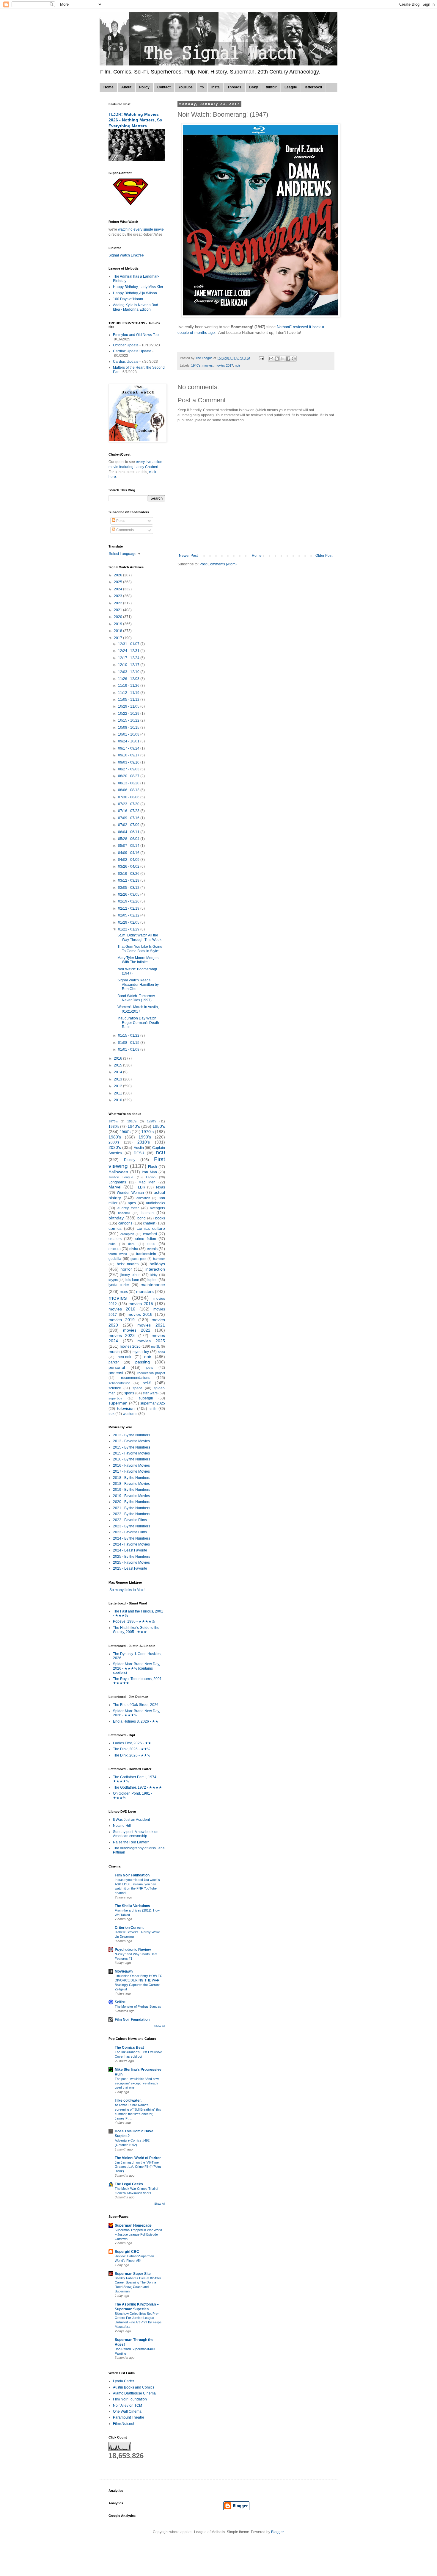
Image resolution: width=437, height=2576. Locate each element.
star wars (150, 1393)
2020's (115, 1147)
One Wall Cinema (127, 2411)
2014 (118, 1072)
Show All (160, 2026)
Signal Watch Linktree (126, 255)
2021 (118, 610)
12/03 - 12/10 (129, 672)
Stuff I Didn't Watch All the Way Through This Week (139, 937)
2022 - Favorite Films (130, 1520)
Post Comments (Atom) (218, 564)
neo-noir (125, 1357)
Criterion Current (129, 1928)
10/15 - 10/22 (129, 720)
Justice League (121, 1177)
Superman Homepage (133, 2225)
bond (142, 1218)
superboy (115, 1398)
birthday (116, 1218)
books (160, 1218)
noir (238, 365)
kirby (154, 1275)
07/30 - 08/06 (129, 797)
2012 (118, 1086)
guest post (138, 1259)
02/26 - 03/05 (129, 894)
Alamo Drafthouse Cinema (134, 2393)
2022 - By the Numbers (132, 1514)
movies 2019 (122, 1320)
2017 (118, 638)
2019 (118, 624)
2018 (118, 631)
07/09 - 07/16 (129, 818)
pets (150, 1368)
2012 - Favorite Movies (131, 1441)
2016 (118, 1058)
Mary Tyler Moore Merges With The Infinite (138, 960)
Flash (153, 1167)
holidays (157, 1264)
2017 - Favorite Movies (131, 1471)
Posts (120, 521)
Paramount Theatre (129, 2417)
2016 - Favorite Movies (131, 1465)
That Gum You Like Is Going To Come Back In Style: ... (140, 949)
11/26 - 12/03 (129, 679)
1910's (132, 1121)
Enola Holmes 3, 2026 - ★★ (136, 1721)
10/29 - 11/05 (129, 706)
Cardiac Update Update (132, 351)
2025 (118, 582)
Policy (144, 87)
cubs (112, 1244)
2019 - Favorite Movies (131, 1496)
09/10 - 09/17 (129, 755)
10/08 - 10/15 (129, 728)
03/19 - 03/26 (129, 874)
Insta (216, 87)
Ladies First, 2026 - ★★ (132, 1743)
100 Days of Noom (128, 299)
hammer (159, 1259)
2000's (114, 1142)
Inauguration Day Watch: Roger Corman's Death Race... (138, 1023)
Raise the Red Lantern (131, 1842)
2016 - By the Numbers (132, 1459)
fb (202, 87)
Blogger (277, 2532)
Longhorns (117, 1182)
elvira (134, 1249)
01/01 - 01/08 (129, 1050)
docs (151, 1244)
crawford (150, 1234)
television (126, 1408)
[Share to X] (282, 359)
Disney (130, 1160)
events (152, 1249)
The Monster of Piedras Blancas (138, 2006)
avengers (157, 1208)
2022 (118, 603)
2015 (118, 1065)
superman (118, 1403)
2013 (118, 1079)
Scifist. (121, 2002)
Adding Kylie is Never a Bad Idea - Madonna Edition (136, 307)
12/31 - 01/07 (129, 644)
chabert (149, 1223)
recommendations (136, 1378)
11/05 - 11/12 (129, 700)
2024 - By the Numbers (132, 1538)
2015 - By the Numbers (132, 1447)
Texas (160, 1187)
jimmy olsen (130, 1275)
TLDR (141, 1187)
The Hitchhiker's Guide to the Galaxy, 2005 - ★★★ (136, 1630)
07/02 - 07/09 (129, 825)
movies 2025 (151, 1341)
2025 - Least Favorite (130, 1568)
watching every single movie (141, 229)
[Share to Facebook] (288, 359)
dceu (132, 1244)
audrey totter (128, 1208)
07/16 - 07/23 (129, 811)
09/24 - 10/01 (129, 741)
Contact (164, 87)
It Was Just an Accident (131, 1820)
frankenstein (146, 1254)
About (126, 87)
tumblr (271, 87)
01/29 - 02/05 (129, 922)
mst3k (155, 1346)
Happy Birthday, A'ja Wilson (135, 293)
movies (208, 365)
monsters (145, 1291)
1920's (152, 1121)
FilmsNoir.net (124, 2424)
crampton (127, 1234)
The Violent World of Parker (138, 2158)
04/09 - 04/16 (129, 853)
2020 (118, 617)
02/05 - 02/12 (129, 915)
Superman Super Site (133, 2274)
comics (115, 1228)
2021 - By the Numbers (132, 1508)
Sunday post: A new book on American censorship (136, 1834)
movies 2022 (137, 1330)
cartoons (125, 1223)
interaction (155, 1269)
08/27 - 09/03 (129, 769)
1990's (145, 1137)
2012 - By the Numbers (132, 1435)
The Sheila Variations (132, 1906)
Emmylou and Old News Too (136, 335)
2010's (144, 1142)
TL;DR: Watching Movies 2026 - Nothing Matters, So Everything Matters (135, 120)
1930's (114, 1127)
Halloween (118, 1172)
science (115, 1388)
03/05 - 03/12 (129, 888)
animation (143, 1198)
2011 (118, 1093)
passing (143, 1362)
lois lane (132, 1280)
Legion (151, 1177)
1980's (115, 1137)
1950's (159, 1126)
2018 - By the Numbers (132, 1478)
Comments (125, 530)
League (291, 87)
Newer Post (188, 556)
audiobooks (155, 1203)
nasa (161, 1352)
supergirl (146, 1398)
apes (132, 1203)
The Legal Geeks (129, 2184)
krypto (113, 1280)
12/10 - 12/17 (129, 665)
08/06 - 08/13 (129, 790)
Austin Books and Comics (134, 2387)
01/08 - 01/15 (129, 1043)
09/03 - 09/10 (129, 762)
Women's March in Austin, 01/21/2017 (138, 1009)
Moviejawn (124, 1971)
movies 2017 (224, 365)
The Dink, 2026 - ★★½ (132, 1749)
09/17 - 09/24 (129, 748)
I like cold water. (128, 2100)
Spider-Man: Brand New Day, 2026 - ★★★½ (136, 1713)
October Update (126, 345)
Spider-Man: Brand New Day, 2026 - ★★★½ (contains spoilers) (136, 1668)
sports (129, 1393)
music (114, 1352)
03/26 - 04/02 (129, 867)
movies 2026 (130, 1346)
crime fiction (146, 1239)
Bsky (254, 87)
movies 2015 (141, 1304)
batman (148, 1213)
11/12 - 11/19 (129, 693)
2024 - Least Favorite (130, 1550)
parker (114, 1362)
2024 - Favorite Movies (131, 1544)
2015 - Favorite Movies (131, 1453)
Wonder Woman (130, 1193)
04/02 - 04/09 (129, 860)
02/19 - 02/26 (129, 901)
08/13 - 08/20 (129, 783)
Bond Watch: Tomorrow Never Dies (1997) (136, 998)
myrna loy (141, 1352)
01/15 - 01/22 (129, 1036)
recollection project (151, 1373)
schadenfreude (119, 1383)
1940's (196, 365)
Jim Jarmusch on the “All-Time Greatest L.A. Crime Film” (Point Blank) (138, 2167)
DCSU (139, 1153)
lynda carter (119, 1285)
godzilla (115, 1259)
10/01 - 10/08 (129, 734)
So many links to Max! (126, 1590)
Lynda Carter (124, 2381)
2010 (118, 1100)
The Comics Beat (129, 2048)
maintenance (153, 1285)
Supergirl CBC (127, 2252)
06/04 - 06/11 (129, 832)
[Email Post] (261, 358)
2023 (118, 596)
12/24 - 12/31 (129, 651)
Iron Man (149, 1172)
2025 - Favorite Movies (131, 1563)
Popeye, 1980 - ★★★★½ (134, 1621)
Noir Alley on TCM (128, 2405)
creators (115, 1239)
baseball (124, 1213)
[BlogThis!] (277, 359)
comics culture (151, 1228)
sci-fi (147, 1383)
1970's (147, 1132)
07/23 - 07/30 (129, 804)
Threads (234, 87)
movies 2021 (151, 1325)
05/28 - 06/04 (129, 839)
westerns (130, 1414)
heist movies (128, 1264)
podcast (116, 1373)
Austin (139, 1148)
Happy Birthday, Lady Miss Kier (138, 287)
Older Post (324, 556)
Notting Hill (122, 1826)
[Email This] (271, 359)
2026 (118, 575)
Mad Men (147, 1182)
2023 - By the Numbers (132, 1526)
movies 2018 (140, 1314)
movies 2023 (122, 1335)
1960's (125, 1132)
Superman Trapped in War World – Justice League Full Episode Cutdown (138, 2234)
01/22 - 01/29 (129, 929)
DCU (161, 1153)
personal (117, 1367)
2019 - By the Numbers (132, 1490)
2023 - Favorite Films (130, 1532)
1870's (113, 1121)
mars (124, 1292)
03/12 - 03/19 (129, 880)
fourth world (118, 1254)
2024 (118, 589)
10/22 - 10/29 (129, 714)
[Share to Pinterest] (294, 359)
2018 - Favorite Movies (131, 1484)
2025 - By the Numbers (132, 1557)
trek (111, 1414)
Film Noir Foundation (132, 1875)
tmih (153, 1409)
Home (109, 87)
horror (126, 1269)
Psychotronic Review (133, 1950)
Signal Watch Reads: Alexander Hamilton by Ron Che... (138, 984)
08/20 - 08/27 (129, 776)
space (137, 1388)
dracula (115, 1249)
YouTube (186, 87)
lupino (153, 1280)
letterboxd (313, 87)
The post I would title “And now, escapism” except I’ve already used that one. (137, 2083)
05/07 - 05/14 (129, 846)
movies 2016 (122, 1309)
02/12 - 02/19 (129, 908)
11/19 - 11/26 (129, 686)
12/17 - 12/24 (129, 658)
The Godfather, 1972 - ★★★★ (137, 1787)
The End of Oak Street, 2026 (136, 1705)
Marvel (115, 1187)
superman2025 (153, 1403)
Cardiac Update (126, 362)
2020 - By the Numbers (132, 1502)
